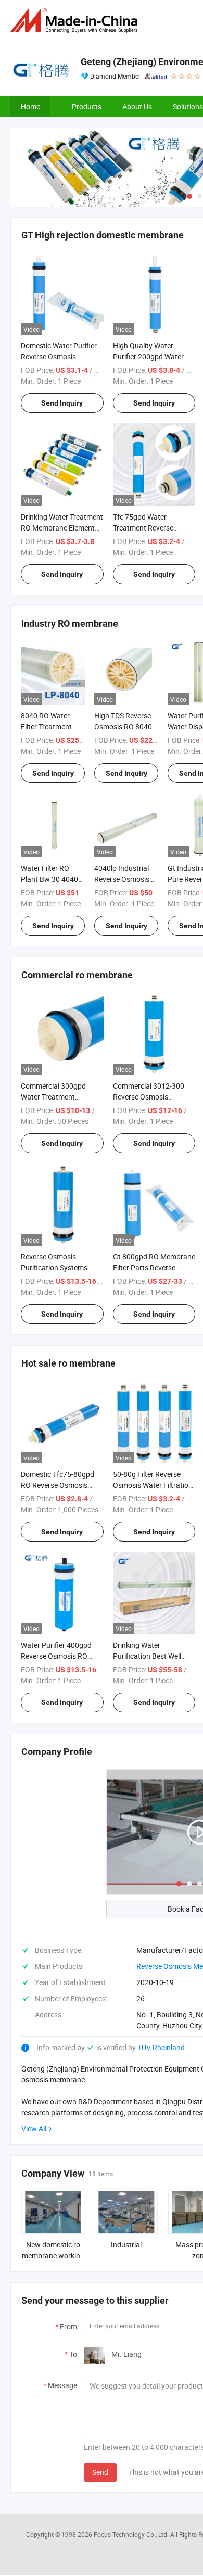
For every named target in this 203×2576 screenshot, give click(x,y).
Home (30, 106)
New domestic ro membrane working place (53, 2256)
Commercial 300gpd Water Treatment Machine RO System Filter (62, 1097)
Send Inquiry (62, 403)
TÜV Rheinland (161, 2047)
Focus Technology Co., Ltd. (132, 2534)
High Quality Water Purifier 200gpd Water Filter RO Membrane (148, 356)
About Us (137, 106)
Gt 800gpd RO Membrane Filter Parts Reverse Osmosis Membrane (154, 1267)
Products (87, 106)
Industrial (126, 2245)
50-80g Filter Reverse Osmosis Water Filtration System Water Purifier (153, 1485)
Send (100, 2472)
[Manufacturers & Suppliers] (76, 21)
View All (34, 2129)
